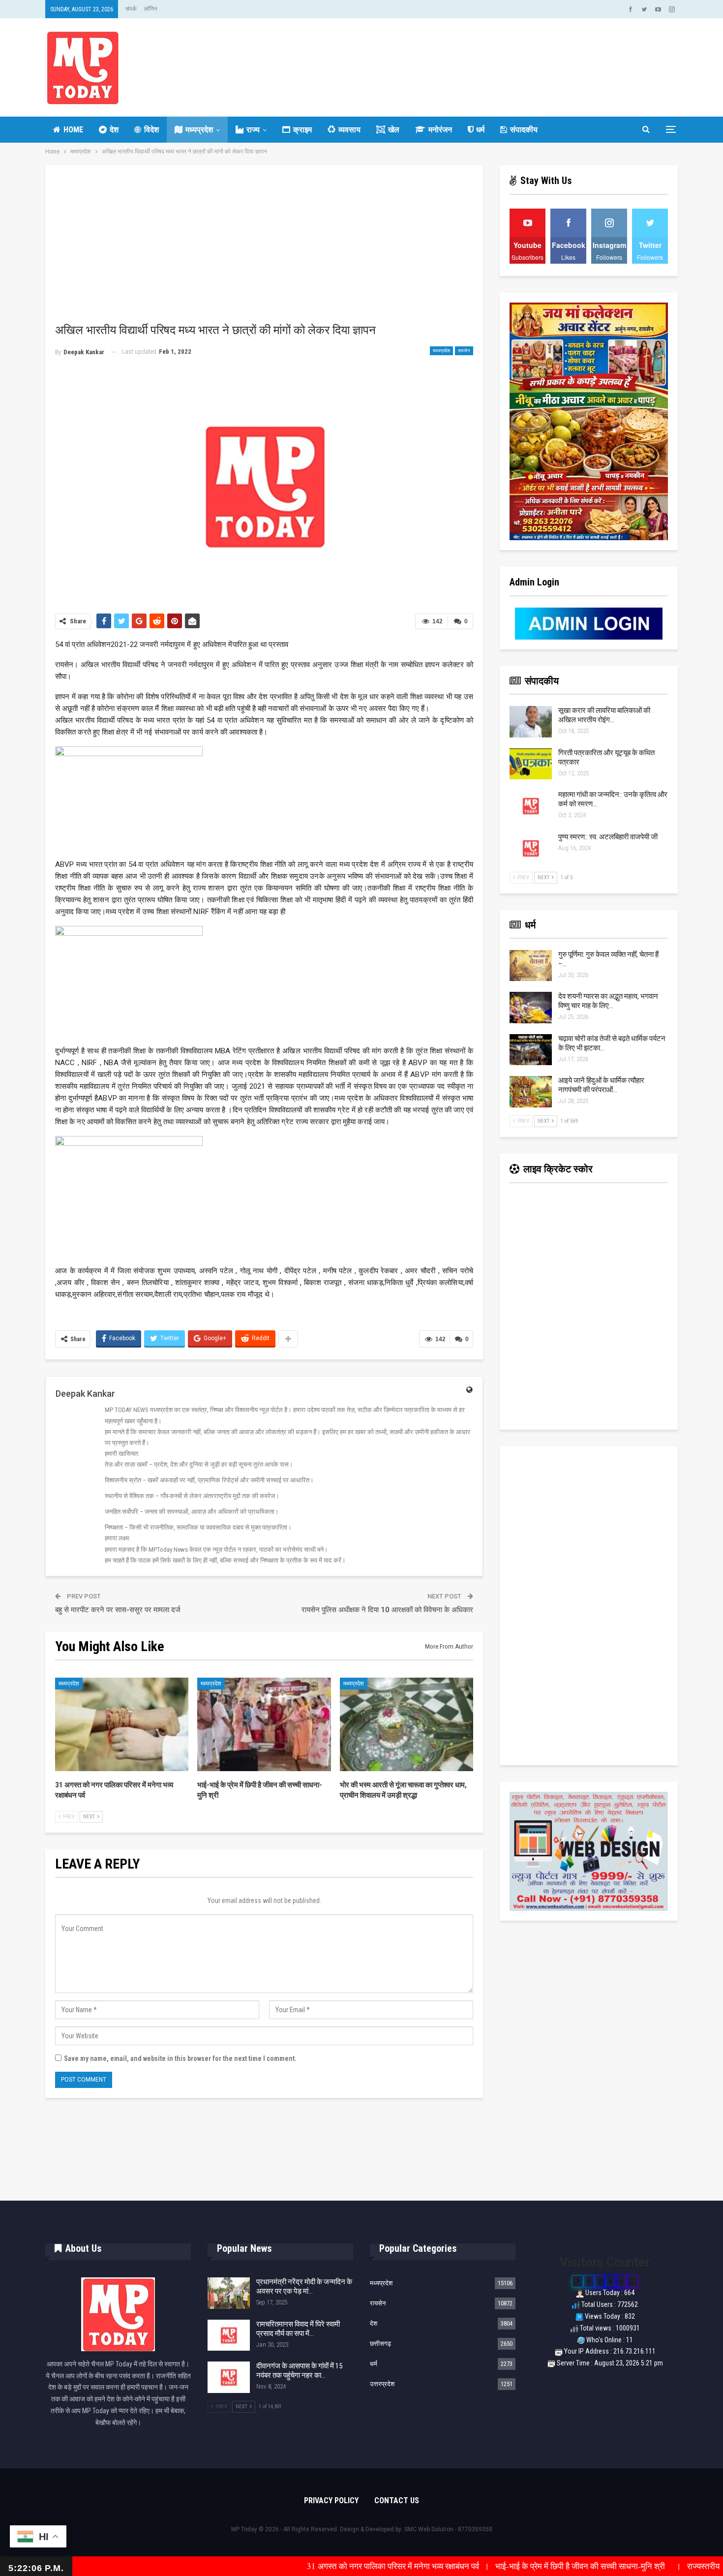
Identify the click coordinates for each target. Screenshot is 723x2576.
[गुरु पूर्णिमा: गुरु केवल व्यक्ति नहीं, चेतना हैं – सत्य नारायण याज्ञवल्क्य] (531, 966)
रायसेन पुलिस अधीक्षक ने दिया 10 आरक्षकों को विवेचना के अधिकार (387, 1610)
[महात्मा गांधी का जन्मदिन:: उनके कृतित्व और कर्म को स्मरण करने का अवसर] (531, 806)
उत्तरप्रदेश (382, 2384)
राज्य (253, 130)
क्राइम (302, 130)
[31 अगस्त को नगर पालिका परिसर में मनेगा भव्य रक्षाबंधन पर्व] (122, 1724)
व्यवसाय (349, 130)
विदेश (151, 130)
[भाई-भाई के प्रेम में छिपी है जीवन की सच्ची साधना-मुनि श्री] (264, 1724)
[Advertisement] (264, 249)
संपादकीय (524, 130)
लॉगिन (151, 9)
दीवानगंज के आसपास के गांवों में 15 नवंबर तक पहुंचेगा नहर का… (299, 2371)
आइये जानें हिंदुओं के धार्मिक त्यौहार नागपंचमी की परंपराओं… (601, 1085)
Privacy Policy (331, 2500)
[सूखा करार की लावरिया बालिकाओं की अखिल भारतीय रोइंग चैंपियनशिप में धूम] (531, 722)
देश (114, 130)
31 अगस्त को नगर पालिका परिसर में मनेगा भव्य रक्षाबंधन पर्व (302, 2566)
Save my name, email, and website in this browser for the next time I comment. (180, 2058)
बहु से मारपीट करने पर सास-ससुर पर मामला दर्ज (118, 1610)
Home (73, 130)
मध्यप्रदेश (199, 130)
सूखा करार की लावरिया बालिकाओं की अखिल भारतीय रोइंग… (604, 715)
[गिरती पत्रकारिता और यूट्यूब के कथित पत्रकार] (531, 764)
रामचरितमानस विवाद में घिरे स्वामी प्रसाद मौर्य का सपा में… (298, 2329)
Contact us (397, 2500)
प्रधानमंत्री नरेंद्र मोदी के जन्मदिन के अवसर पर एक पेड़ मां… (304, 2286)
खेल (394, 130)
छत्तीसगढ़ (380, 2344)
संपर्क (131, 9)
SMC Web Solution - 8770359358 (448, 2529)
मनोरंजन (440, 130)
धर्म (480, 130)
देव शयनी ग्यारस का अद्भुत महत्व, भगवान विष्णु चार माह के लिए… (608, 1001)
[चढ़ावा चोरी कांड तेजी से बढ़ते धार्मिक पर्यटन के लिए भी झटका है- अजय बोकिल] (531, 1050)
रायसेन (464, 351)
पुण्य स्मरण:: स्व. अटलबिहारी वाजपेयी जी (608, 837)
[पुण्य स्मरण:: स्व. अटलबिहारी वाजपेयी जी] (531, 848)
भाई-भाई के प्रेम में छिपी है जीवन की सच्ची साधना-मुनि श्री (492, 2566)
